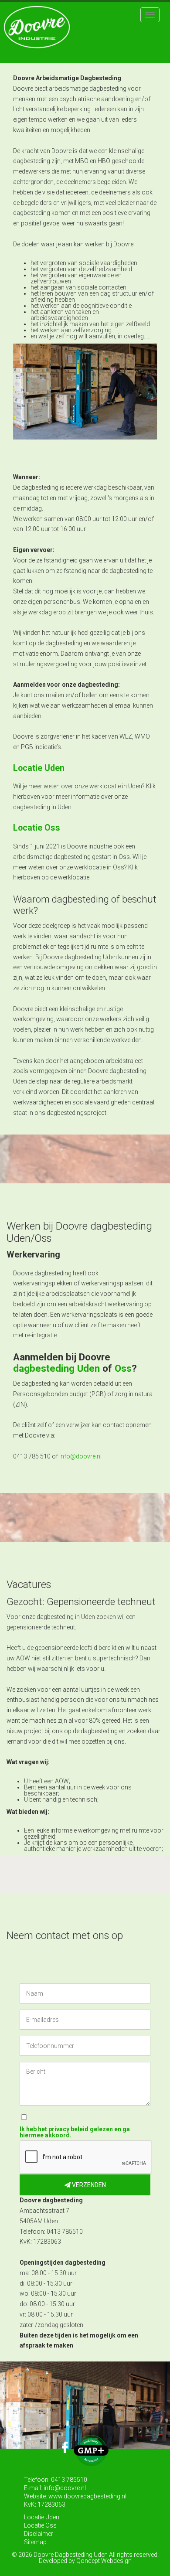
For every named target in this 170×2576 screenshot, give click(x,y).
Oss (123, 1368)
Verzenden (88, 2185)
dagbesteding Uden (56, 1368)
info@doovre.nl (80, 1456)
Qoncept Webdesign (104, 2561)
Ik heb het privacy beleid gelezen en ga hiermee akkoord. (75, 2132)
